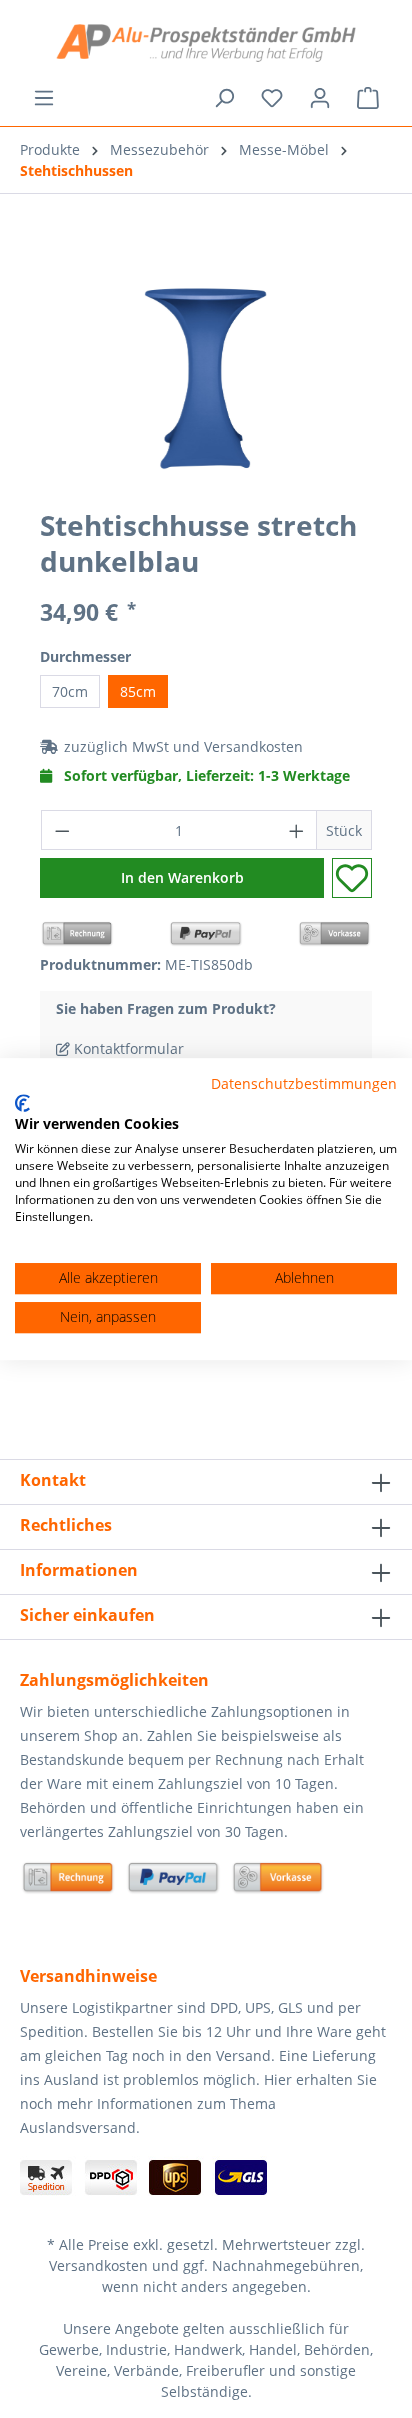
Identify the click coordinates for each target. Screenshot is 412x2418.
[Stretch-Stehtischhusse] (206, 378)
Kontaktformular (127, 1048)
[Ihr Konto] (320, 98)
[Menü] (44, 98)
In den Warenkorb (182, 877)
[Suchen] (224, 98)
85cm (138, 691)
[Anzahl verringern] (62, 830)
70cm (70, 691)
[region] (206, 378)
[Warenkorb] (368, 98)
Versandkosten (253, 746)
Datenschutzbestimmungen (304, 1083)
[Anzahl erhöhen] (297, 830)
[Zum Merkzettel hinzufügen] (352, 878)
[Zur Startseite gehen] (206, 43)
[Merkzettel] (272, 98)
